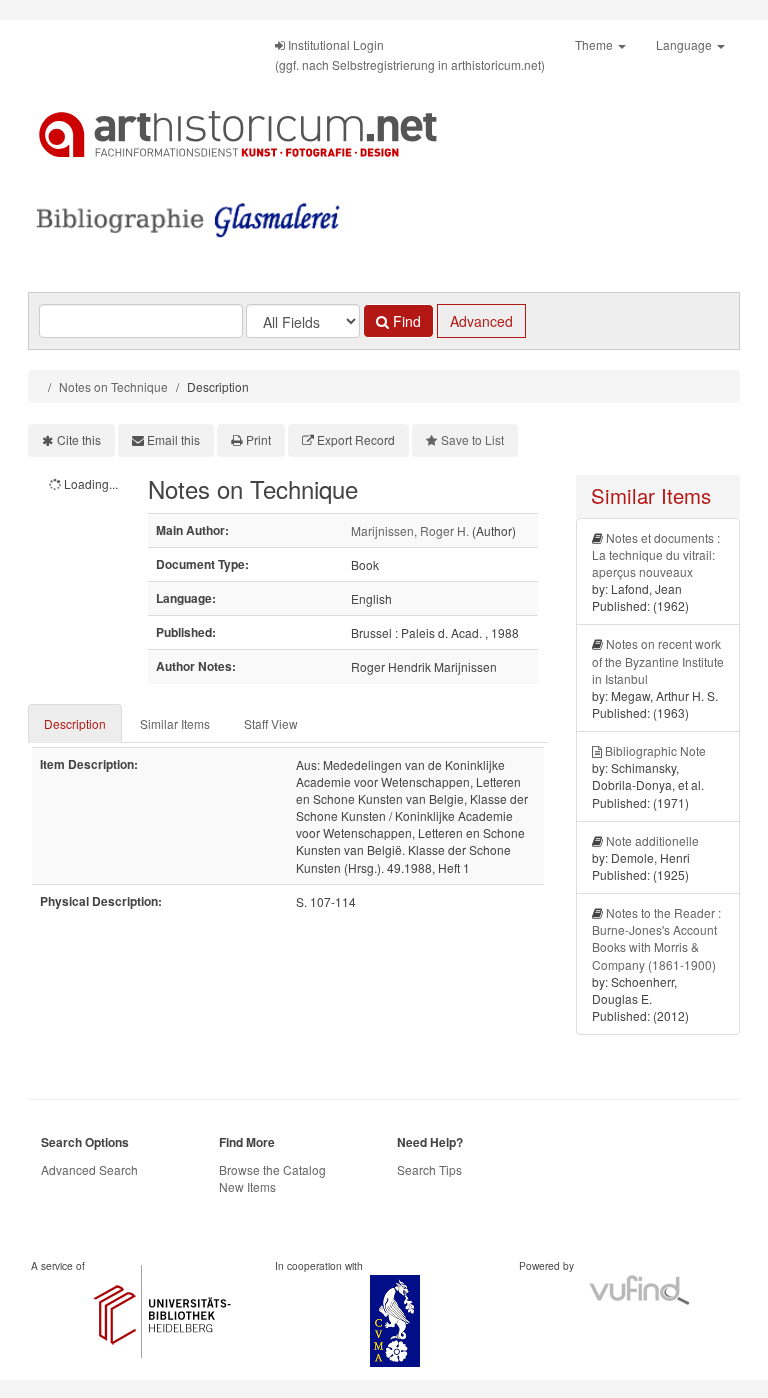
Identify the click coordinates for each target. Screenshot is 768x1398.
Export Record (356, 439)
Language (685, 44)
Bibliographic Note (655, 750)
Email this (173, 439)
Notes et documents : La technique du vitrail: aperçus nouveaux (656, 554)
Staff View (271, 723)
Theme (595, 44)
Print (258, 439)
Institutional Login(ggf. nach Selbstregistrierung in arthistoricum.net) (410, 54)
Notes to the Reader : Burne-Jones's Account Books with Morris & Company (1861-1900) (656, 938)
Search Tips (429, 1169)
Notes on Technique (113, 386)
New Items (247, 1186)
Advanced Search (89, 1169)
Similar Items (175, 723)
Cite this (79, 439)
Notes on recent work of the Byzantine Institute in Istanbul (658, 660)
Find (405, 321)
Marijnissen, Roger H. (410, 530)
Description (75, 723)
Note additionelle (652, 840)
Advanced (481, 321)
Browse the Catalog (272, 1169)
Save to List (472, 439)
